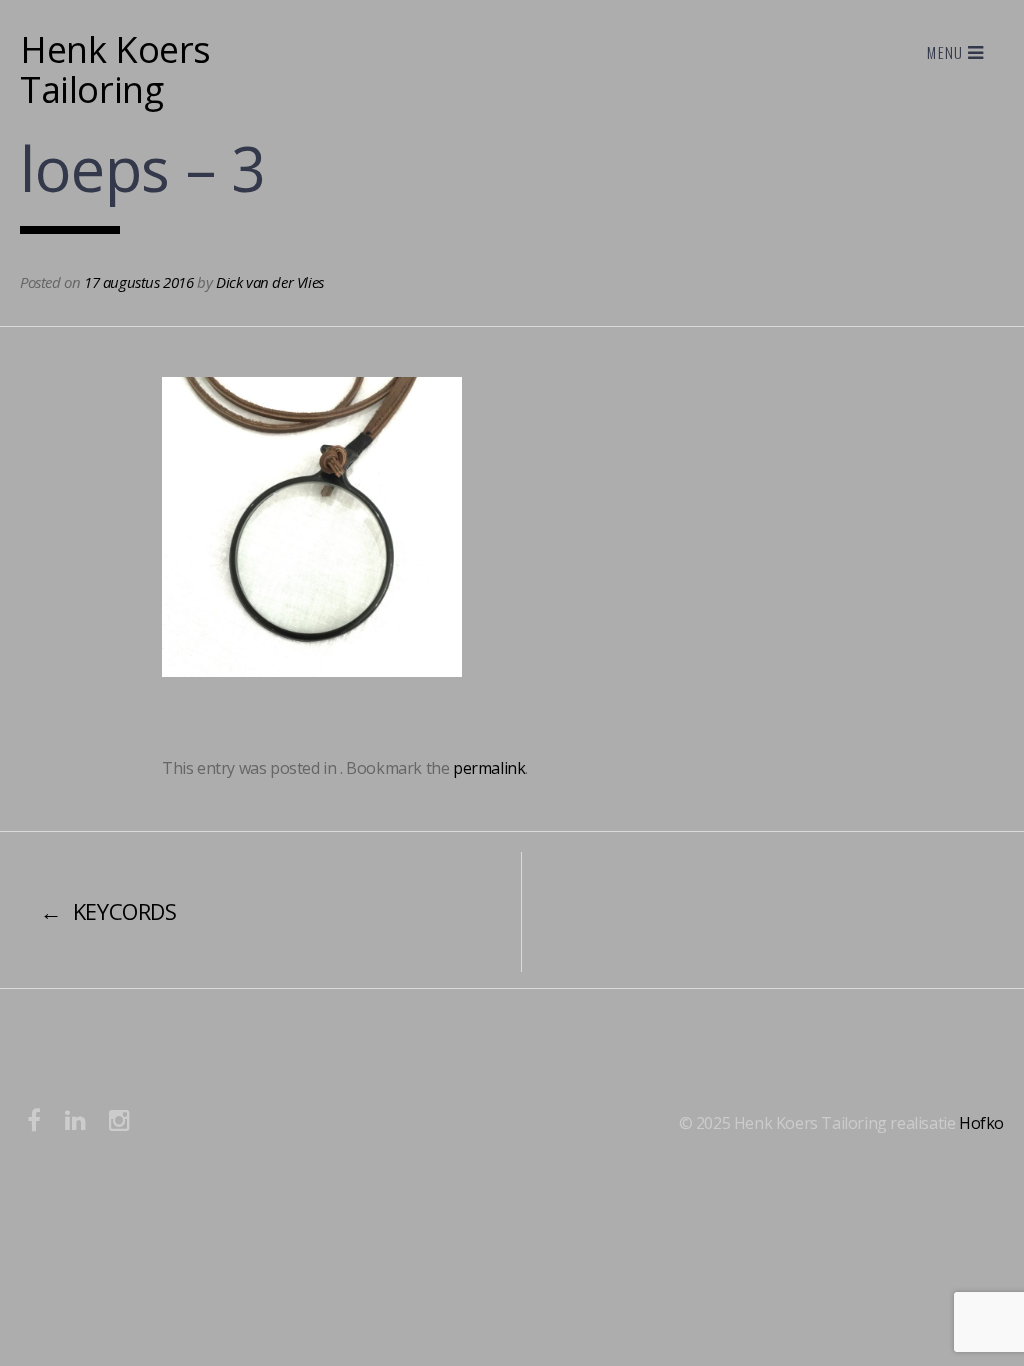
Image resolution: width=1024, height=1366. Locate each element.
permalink (489, 768)
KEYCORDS (108, 911)
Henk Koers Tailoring (115, 69)
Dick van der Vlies (270, 282)
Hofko (981, 1123)
